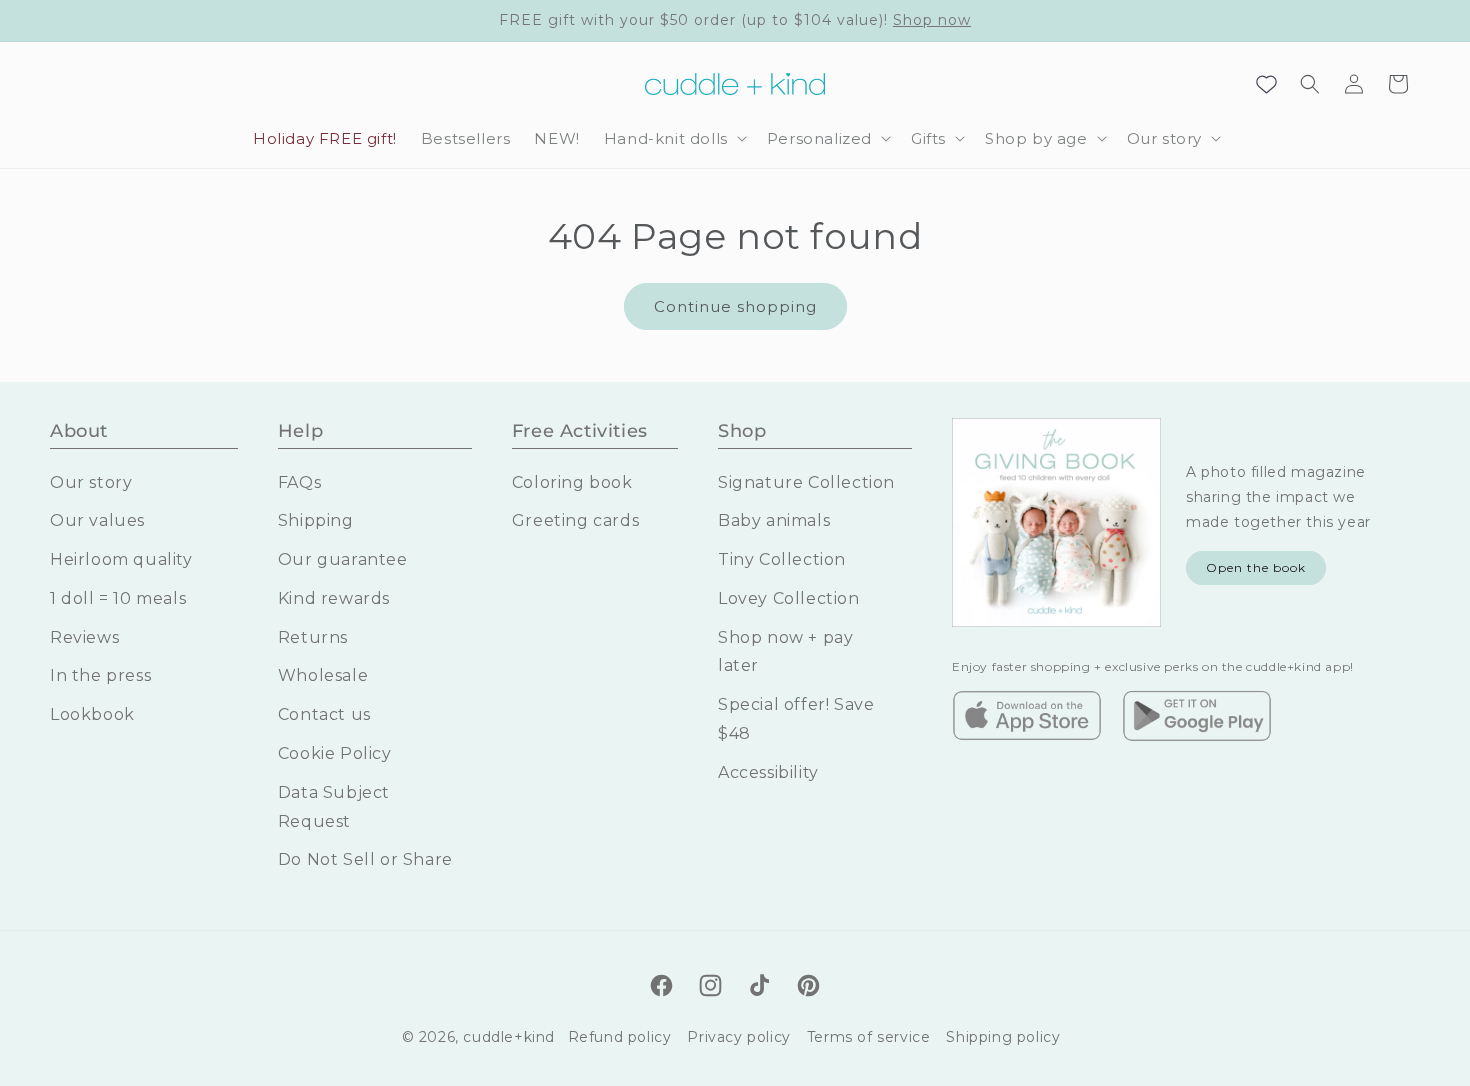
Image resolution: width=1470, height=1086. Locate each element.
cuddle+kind (509, 1037)
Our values (97, 520)
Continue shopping (735, 306)
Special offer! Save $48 (796, 719)
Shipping (316, 520)
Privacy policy (738, 1037)
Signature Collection (806, 482)
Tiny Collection (782, 559)
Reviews (84, 637)
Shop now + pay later (785, 652)
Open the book (1256, 567)
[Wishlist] (1266, 84)
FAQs (299, 482)
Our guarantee (343, 559)
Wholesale (323, 675)
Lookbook (92, 714)
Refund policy (620, 1037)
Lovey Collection (789, 598)
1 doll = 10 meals (118, 598)
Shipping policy (1003, 1037)
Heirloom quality (121, 559)
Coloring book (572, 482)
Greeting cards (575, 520)
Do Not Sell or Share (365, 859)
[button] (673, 139)
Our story (91, 482)
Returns (313, 637)
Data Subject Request (334, 807)
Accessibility (768, 772)
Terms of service (869, 1037)
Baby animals (774, 520)
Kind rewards (334, 598)
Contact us (324, 714)
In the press (100, 675)
